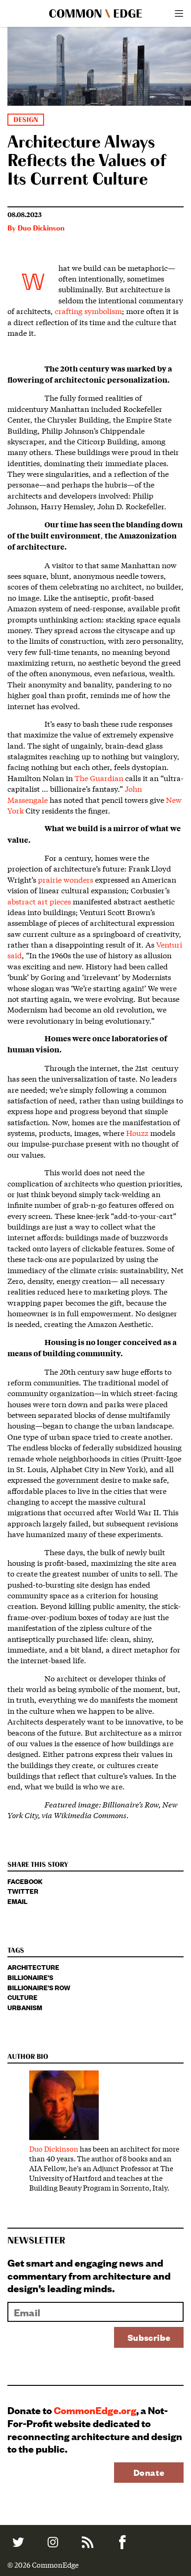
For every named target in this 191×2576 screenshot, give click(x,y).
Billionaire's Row (39, 1987)
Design (26, 120)
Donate (149, 2472)
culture (22, 1997)
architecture (33, 1967)
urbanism (25, 2007)
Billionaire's (30, 1977)
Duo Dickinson (41, 229)
